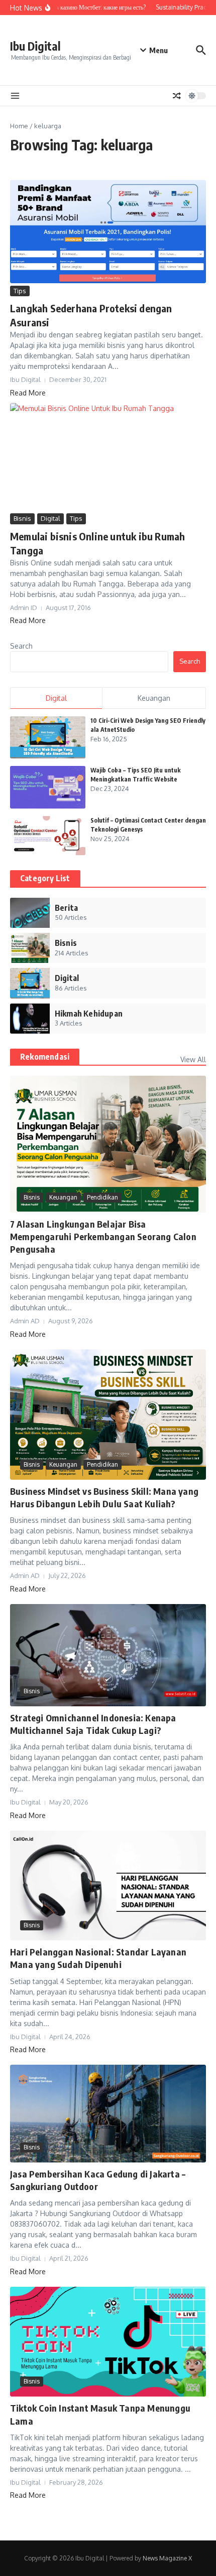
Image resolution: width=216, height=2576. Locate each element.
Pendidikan (102, 1197)
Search (21, 646)
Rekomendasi (45, 1057)
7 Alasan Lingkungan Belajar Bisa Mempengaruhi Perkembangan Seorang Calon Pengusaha (103, 1236)
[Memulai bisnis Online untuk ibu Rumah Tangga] (108, 457)
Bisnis (22, 518)
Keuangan (63, 1197)
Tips (20, 291)
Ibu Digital (35, 46)
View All (193, 1059)
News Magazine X (167, 2558)
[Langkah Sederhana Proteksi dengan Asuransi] (108, 232)
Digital (50, 518)
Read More (28, 393)
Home (19, 126)
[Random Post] (177, 96)
